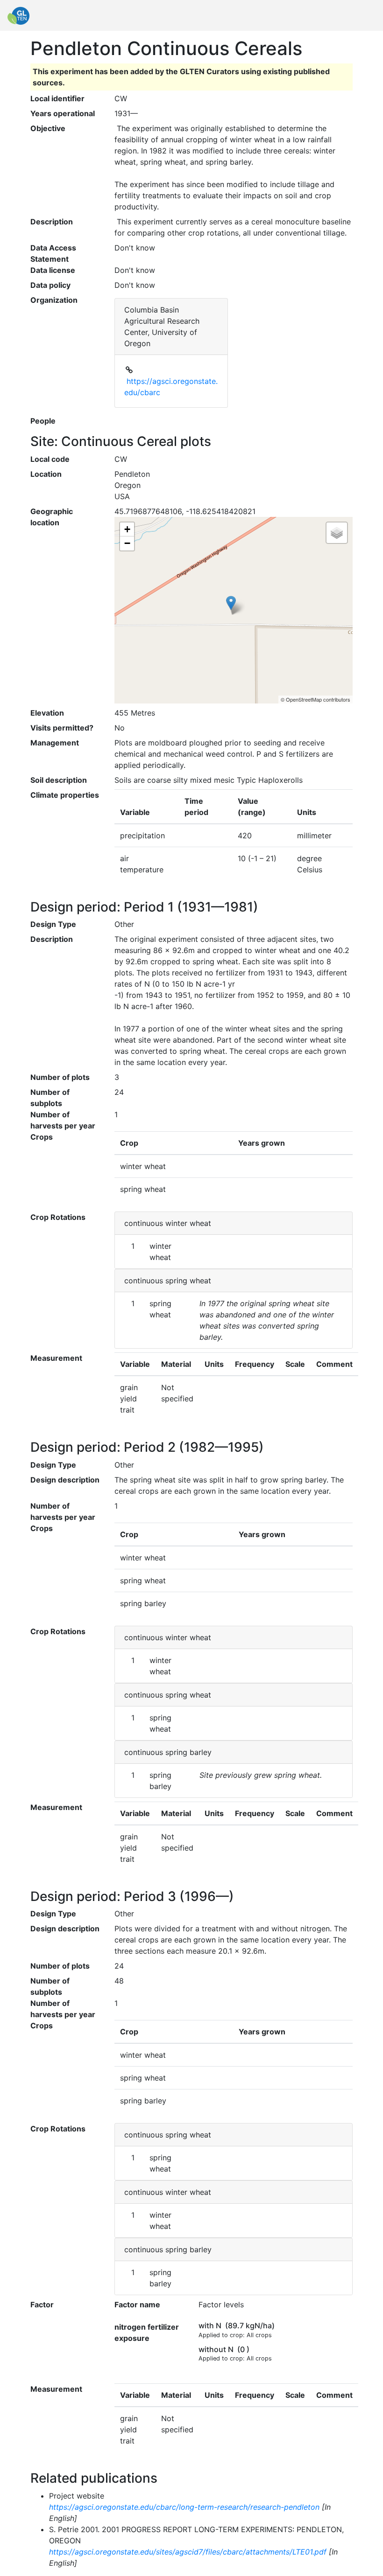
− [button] (127, 543)
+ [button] (127, 529)
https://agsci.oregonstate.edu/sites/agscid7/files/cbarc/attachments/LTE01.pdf (188, 2552)
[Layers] (337, 533)
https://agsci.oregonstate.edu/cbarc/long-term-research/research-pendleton (184, 2507)
